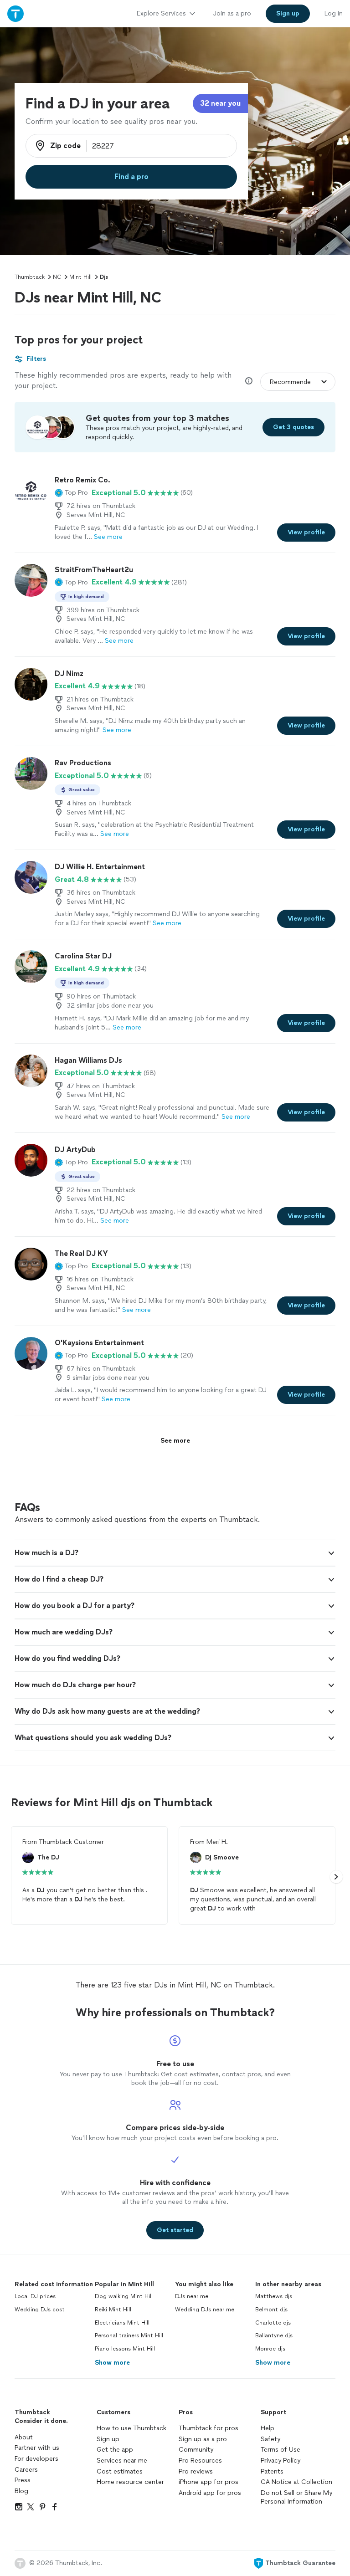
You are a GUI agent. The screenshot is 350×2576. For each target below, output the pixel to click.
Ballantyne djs (274, 2335)
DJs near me (192, 2296)
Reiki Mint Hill (113, 2310)
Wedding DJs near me (205, 2310)
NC (57, 277)
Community (196, 2450)
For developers (36, 2459)
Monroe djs (270, 2349)
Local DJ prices (35, 2296)
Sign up (108, 2439)
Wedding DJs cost (40, 2310)
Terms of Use (281, 2450)
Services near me (122, 2461)
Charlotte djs (273, 2323)
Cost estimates (120, 2471)
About (24, 2437)
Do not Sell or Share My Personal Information (296, 2497)
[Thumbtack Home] (15, 13)
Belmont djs (271, 2310)
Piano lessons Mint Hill (125, 2349)
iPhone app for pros (208, 2482)
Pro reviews (196, 2471)
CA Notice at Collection (296, 2482)
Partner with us (37, 2448)
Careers (26, 2470)
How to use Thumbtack (131, 2428)
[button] (71, 493)
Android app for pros (210, 2493)
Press (23, 2480)
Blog (21, 2491)
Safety (270, 2439)
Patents (272, 2471)
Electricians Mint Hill (122, 2323)
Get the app (115, 2450)
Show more (112, 2363)
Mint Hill (80, 277)
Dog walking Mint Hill (124, 2296)
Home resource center (130, 2482)
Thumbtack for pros (208, 2428)
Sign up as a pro (203, 2439)
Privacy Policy (281, 2461)
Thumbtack (30, 277)
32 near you (220, 103)
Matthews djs (274, 2296)
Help (268, 2428)
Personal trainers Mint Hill (129, 2335)
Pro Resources (200, 2461)
